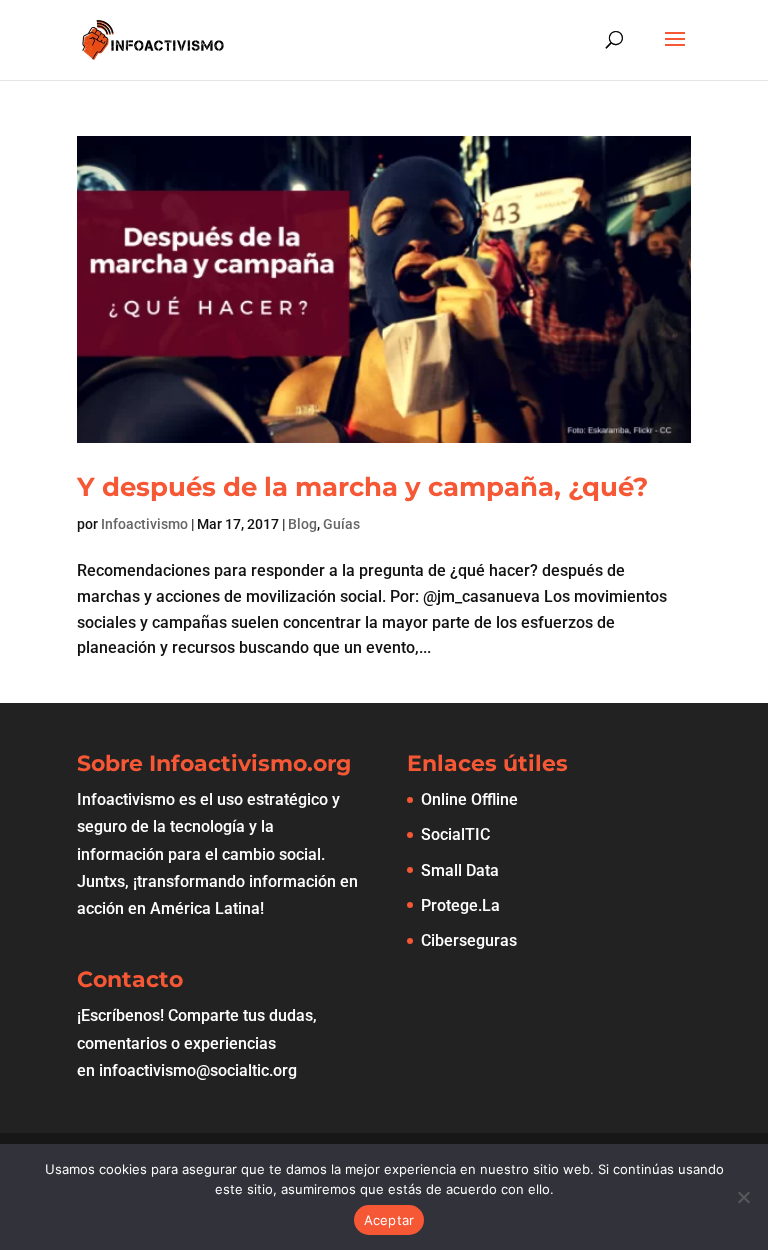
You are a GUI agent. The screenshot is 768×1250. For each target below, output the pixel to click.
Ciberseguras (469, 940)
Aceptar (389, 1220)
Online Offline (469, 799)
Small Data (460, 870)
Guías (341, 524)
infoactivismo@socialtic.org (198, 1070)
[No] (743, 1197)
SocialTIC (455, 834)
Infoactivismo (144, 524)
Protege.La (460, 905)
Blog (302, 524)
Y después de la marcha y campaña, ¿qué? (362, 487)
